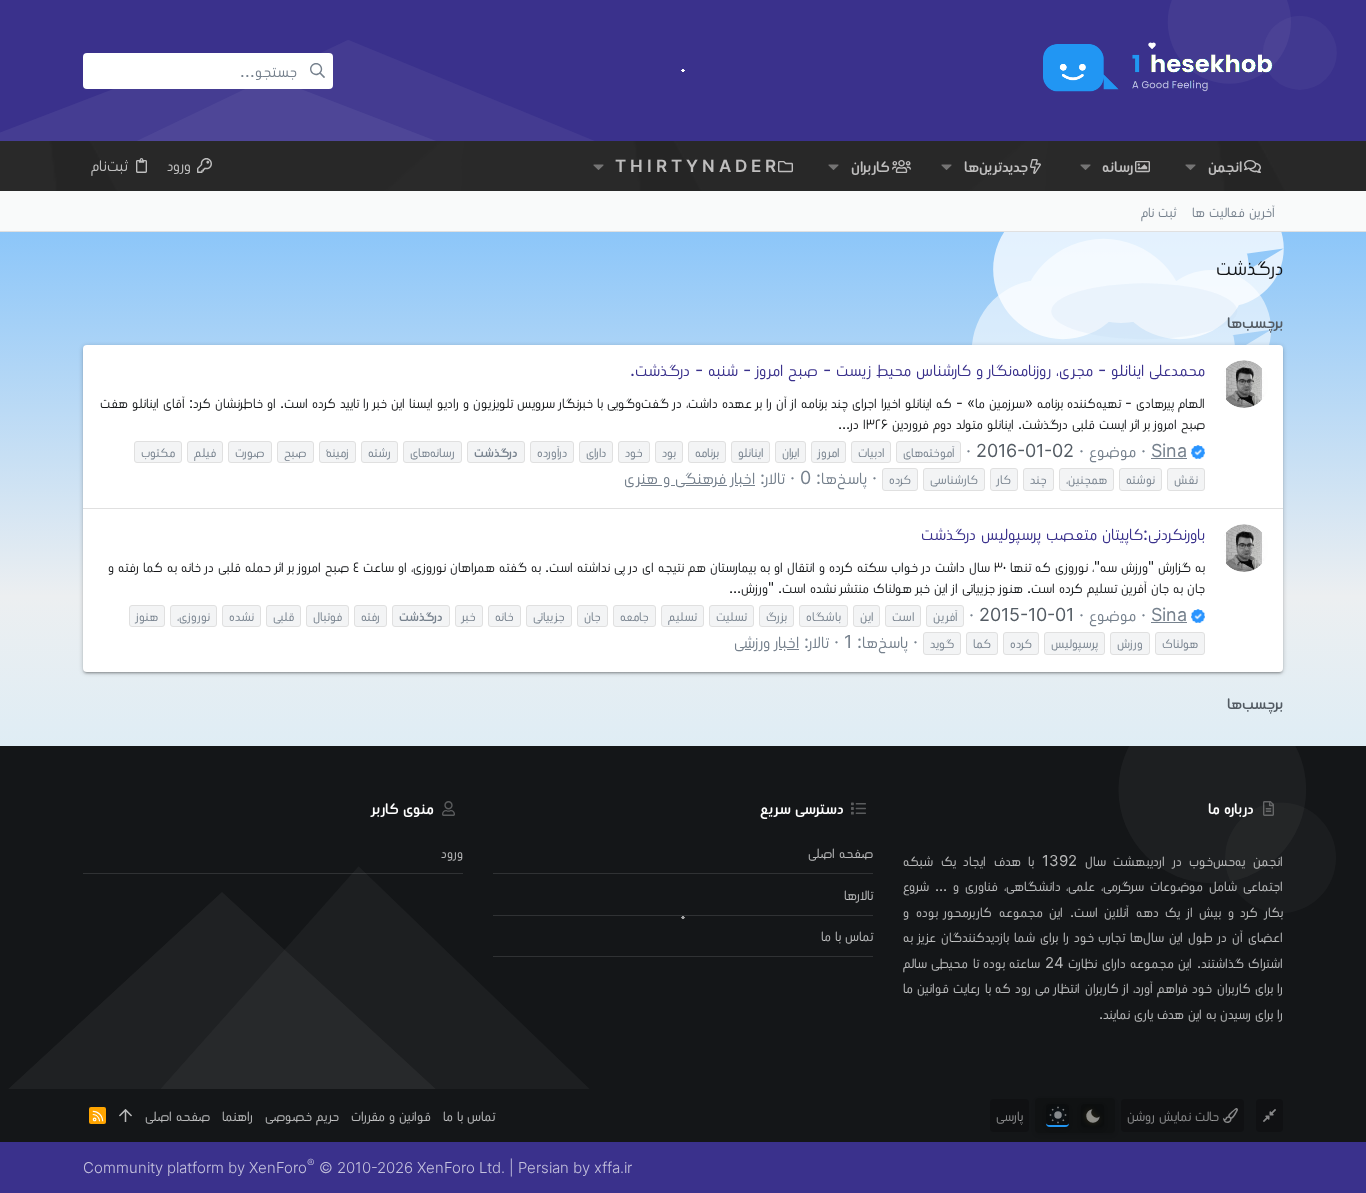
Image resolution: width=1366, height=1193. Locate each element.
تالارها (858, 894)
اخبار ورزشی (766, 641)
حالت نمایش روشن (1175, 1115)
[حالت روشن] (1057, 1115)
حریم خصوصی (302, 1115)
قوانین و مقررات (391, 1115)
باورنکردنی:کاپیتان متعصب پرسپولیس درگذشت (1063, 533)
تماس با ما (847, 935)
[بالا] (125, 1115)
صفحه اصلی (840, 852)
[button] (1190, 166)
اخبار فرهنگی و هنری (689, 477)
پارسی (1009, 1115)
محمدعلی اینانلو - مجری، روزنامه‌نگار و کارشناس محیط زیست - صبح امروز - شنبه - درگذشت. (917, 369)
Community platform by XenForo (294, 1167)
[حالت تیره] (1092, 1115)
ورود (452, 852)
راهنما (237, 1115)
